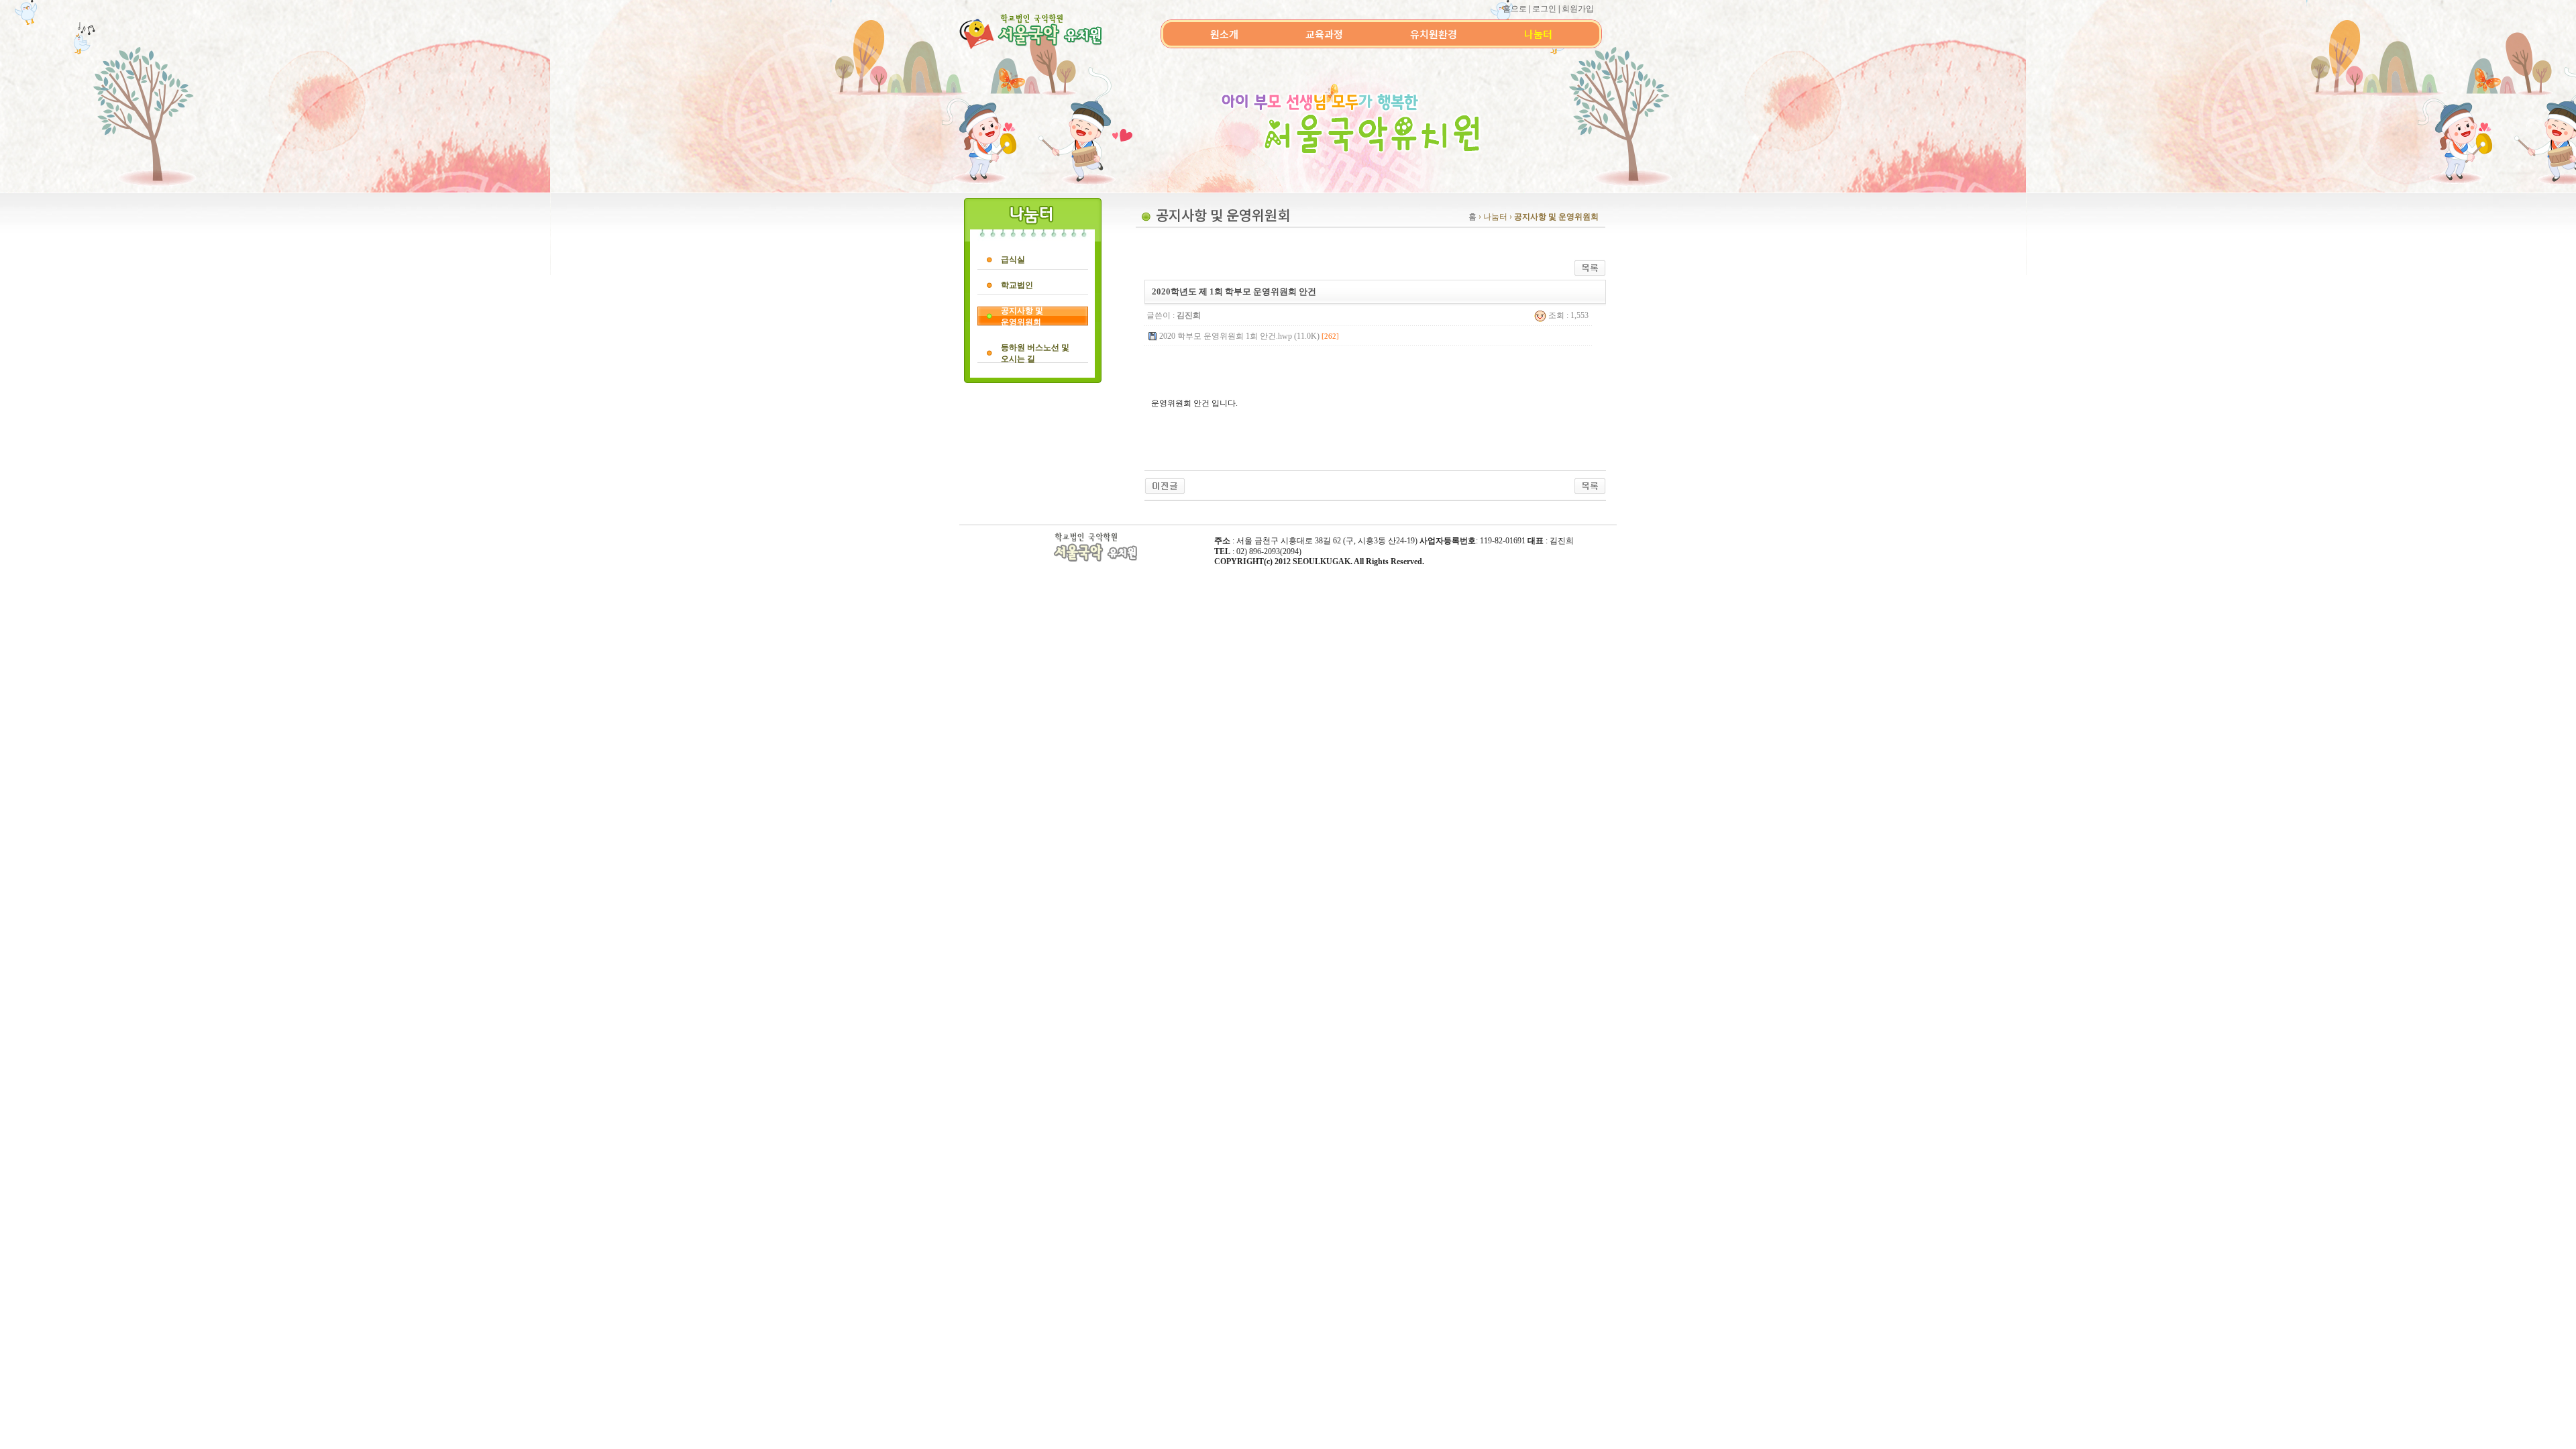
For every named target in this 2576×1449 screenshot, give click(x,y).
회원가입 (1578, 9)
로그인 (1544, 9)
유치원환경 (1434, 34)
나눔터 (1538, 34)
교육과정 (1324, 34)
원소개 (1224, 34)
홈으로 (1515, 9)
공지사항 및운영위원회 (1022, 316)
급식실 (1013, 260)
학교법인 (1017, 285)
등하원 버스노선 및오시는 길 (1035, 353)
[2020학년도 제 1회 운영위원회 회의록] (1165, 485)
